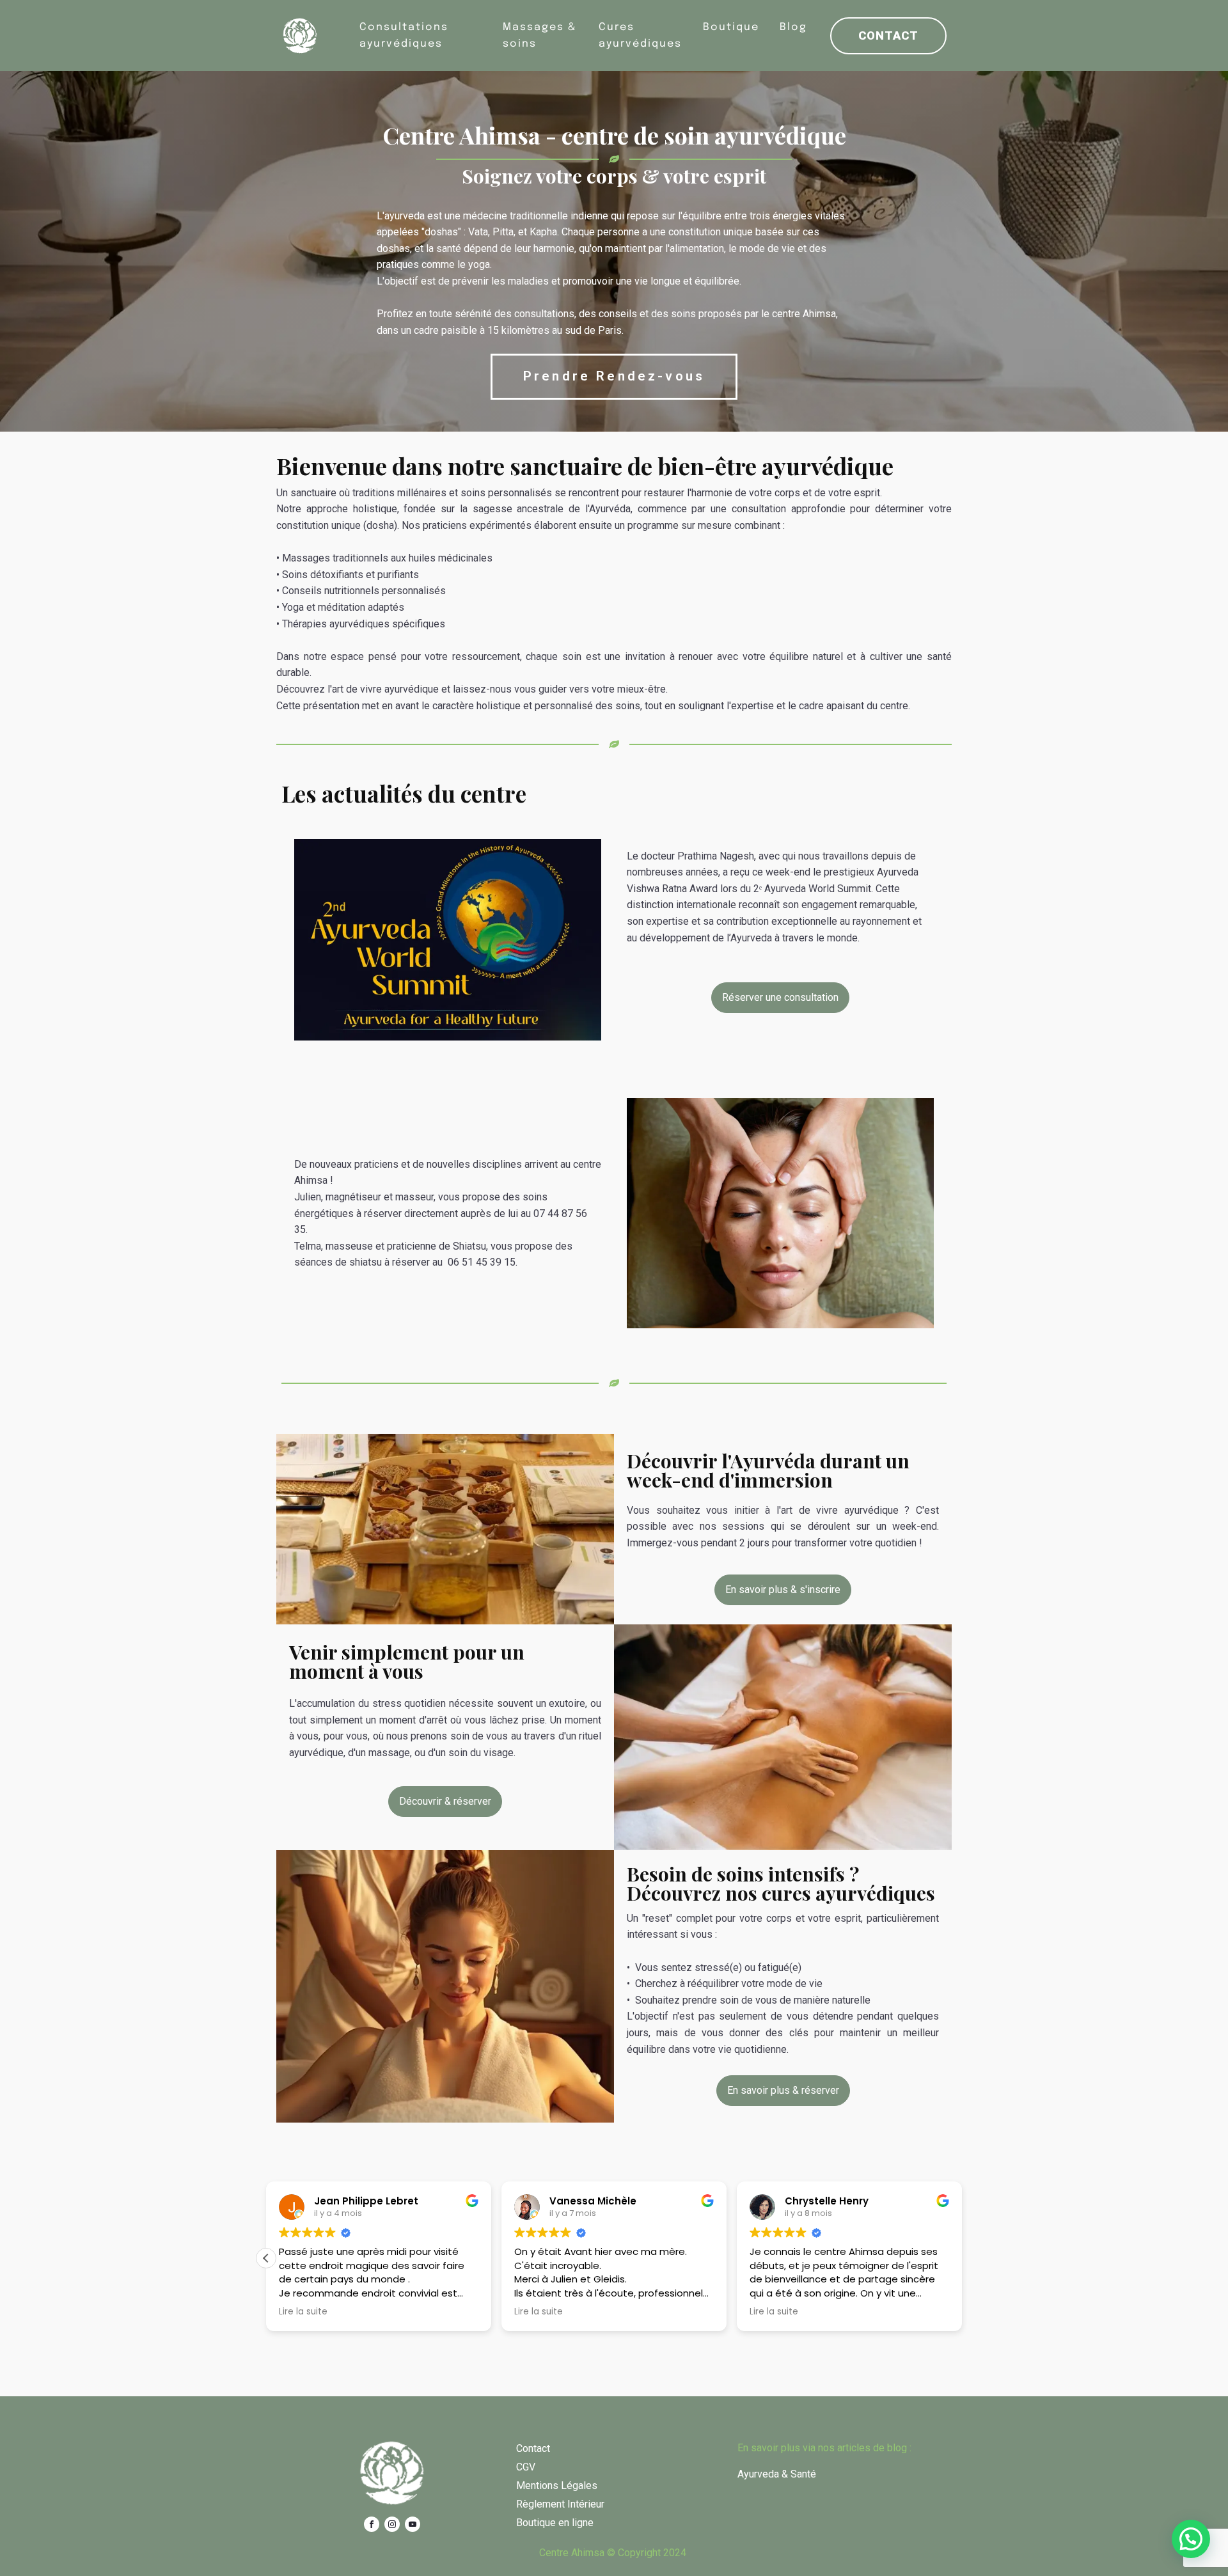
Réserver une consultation (780, 997)
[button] (266, 2258)
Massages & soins (539, 35)
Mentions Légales (557, 2486)
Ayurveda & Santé (777, 2474)
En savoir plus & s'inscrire (783, 1590)
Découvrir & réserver (445, 1801)
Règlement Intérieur (560, 2504)
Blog (793, 27)
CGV (526, 2467)
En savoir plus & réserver (783, 2090)
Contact (888, 35)
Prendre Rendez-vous (614, 376)
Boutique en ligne (555, 2523)
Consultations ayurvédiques (404, 35)
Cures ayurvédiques (640, 35)
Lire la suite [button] (303, 2312)
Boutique (731, 27)
